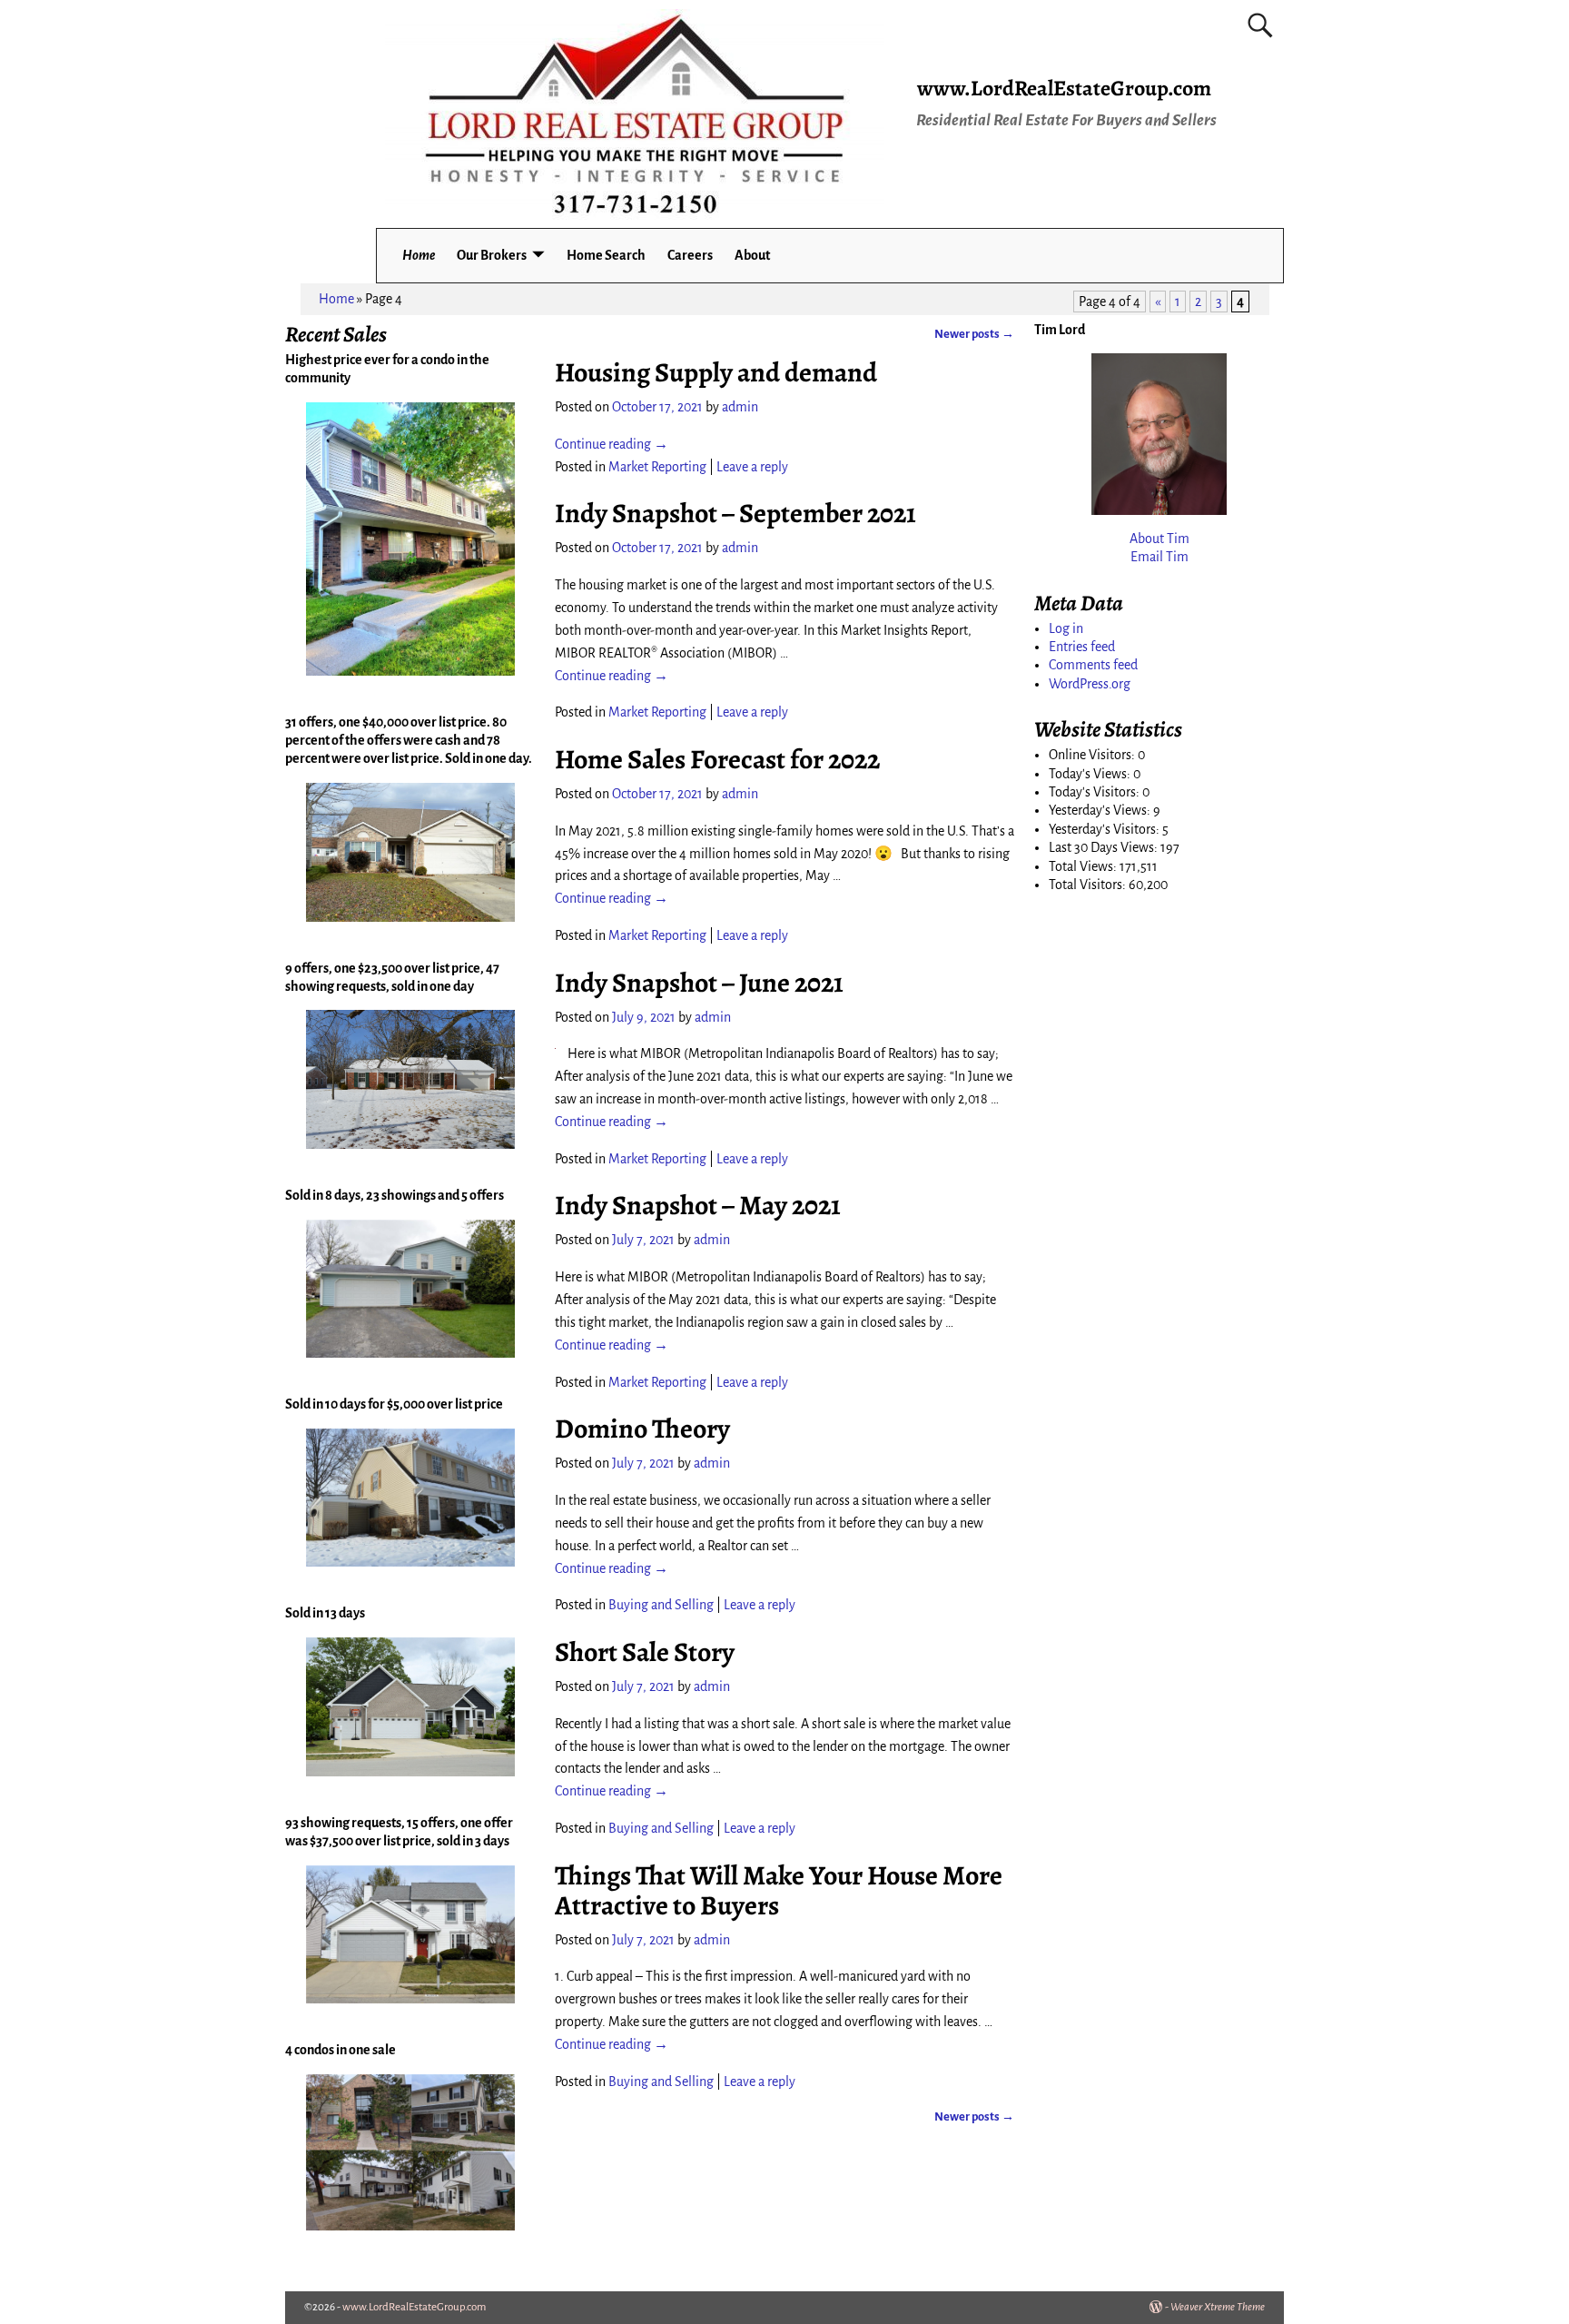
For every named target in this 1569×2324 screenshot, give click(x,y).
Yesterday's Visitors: (1105, 829)
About (752, 255)
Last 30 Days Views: (1105, 847)
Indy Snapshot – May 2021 (698, 1205)
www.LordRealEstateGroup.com (1064, 88)
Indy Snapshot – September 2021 (735, 513)
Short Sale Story (645, 1652)
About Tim (1159, 539)
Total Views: (1084, 866)
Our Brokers (492, 255)
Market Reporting (657, 467)
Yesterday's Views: (1101, 810)
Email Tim (1159, 557)
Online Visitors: (1093, 755)
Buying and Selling (661, 1605)
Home (419, 255)
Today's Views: (1091, 774)
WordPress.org (1090, 684)
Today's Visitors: (1095, 792)
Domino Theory (642, 1429)
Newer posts (974, 334)
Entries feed (1082, 647)
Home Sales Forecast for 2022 (717, 759)
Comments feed (1093, 665)
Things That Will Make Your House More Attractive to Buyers (779, 1890)
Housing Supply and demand (716, 372)
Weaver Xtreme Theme (1218, 2307)
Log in (1066, 628)
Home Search (606, 255)
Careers (690, 255)
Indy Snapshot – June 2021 (699, 983)
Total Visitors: (1089, 885)
